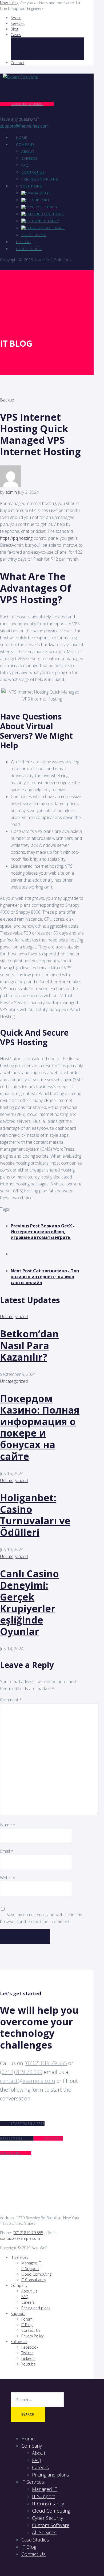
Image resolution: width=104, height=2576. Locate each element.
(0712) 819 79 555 (46, 2063)
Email (7, 1851)
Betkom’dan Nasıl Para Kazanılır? (29, 1345)
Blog (14, 29)
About (16, 18)
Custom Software (46, 228)
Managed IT (39, 193)
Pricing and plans (40, 179)
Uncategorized (14, 1316)
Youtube (29, 2364)
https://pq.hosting (16, 538)
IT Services (19, 2257)
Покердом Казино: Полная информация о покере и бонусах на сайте (40, 1427)
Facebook (30, 2347)
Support (18, 2313)
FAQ (25, 165)
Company (25, 144)
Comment (11, 1700)
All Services (34, 235)
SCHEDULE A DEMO (27, 104)
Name (8, 1825)
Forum (27, 2319)
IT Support (39, 200)
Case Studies (29, 249)
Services (18, 23)
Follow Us (19, 2342)
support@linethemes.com (24, 126)
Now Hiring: (10, 3)
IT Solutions (29, 186)
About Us (29, 2291)
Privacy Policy (32, 2336)
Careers (29, 158)
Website (8, 1878)
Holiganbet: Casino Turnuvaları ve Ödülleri (35, 1515)
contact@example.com (28, 2081)
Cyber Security (43, 207)
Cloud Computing (46, 214)
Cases (16, 35)
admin (11, 492)
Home (22, 137)
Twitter (27, 2353)
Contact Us (33, 172)
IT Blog (23, 242)
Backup (7, 400)
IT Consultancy (43, 221)
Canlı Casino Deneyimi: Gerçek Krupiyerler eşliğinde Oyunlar (29, 1603)
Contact (17, 63)
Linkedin (28, 2358)
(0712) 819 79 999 (21, 2072)
